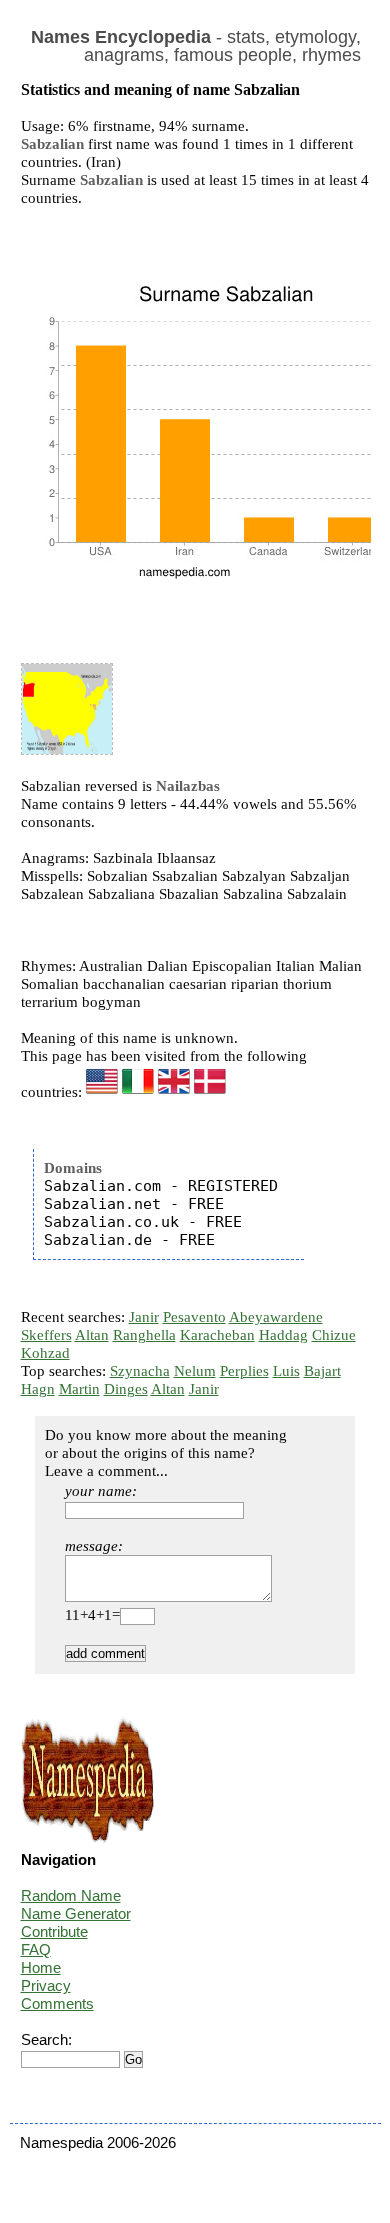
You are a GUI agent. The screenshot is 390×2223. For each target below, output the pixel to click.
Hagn (38, 1389)
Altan (92, 1335)
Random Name (71, 1895)
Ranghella (144, 1335)
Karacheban (217, 1335)
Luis (286, 1371)
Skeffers (46, 1335)
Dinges (126, 1389)
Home (41, 1967)
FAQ (36, 1949)
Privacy (46, 1985)
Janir (144, 1317)
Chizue (334, 1335)
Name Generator (76, 1913)
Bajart (322, 1371)
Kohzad (45, 1353)
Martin (79, 1389)
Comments (57, 2003)
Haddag (283, 1335)
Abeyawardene (276, 1317)
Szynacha (140, 1371)
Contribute (54, 1931)
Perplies (244, 1371)
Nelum (195, 1371)
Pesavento (194, 1317)
